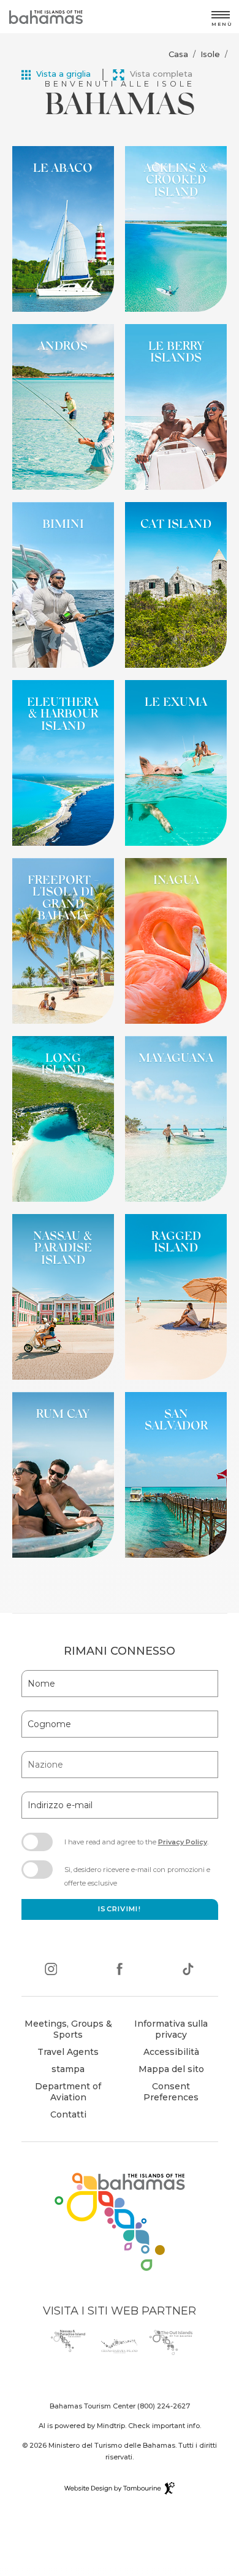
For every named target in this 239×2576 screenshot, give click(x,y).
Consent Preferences (171, 2092)
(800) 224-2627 (164, 2406)
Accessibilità (171, 2052)
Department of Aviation (63, 2093)
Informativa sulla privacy (171, 2029)
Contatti (68, 2114)
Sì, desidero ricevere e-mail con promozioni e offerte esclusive (137, 1876)
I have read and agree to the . (136, 1846)
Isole (210, 54)
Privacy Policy (183, 1842)
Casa (178, 54)
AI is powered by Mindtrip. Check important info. (120, 2426)
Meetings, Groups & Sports (68, 2029)
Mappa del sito (171, 2069)
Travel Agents (68, 2052)
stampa (68, 2069)
